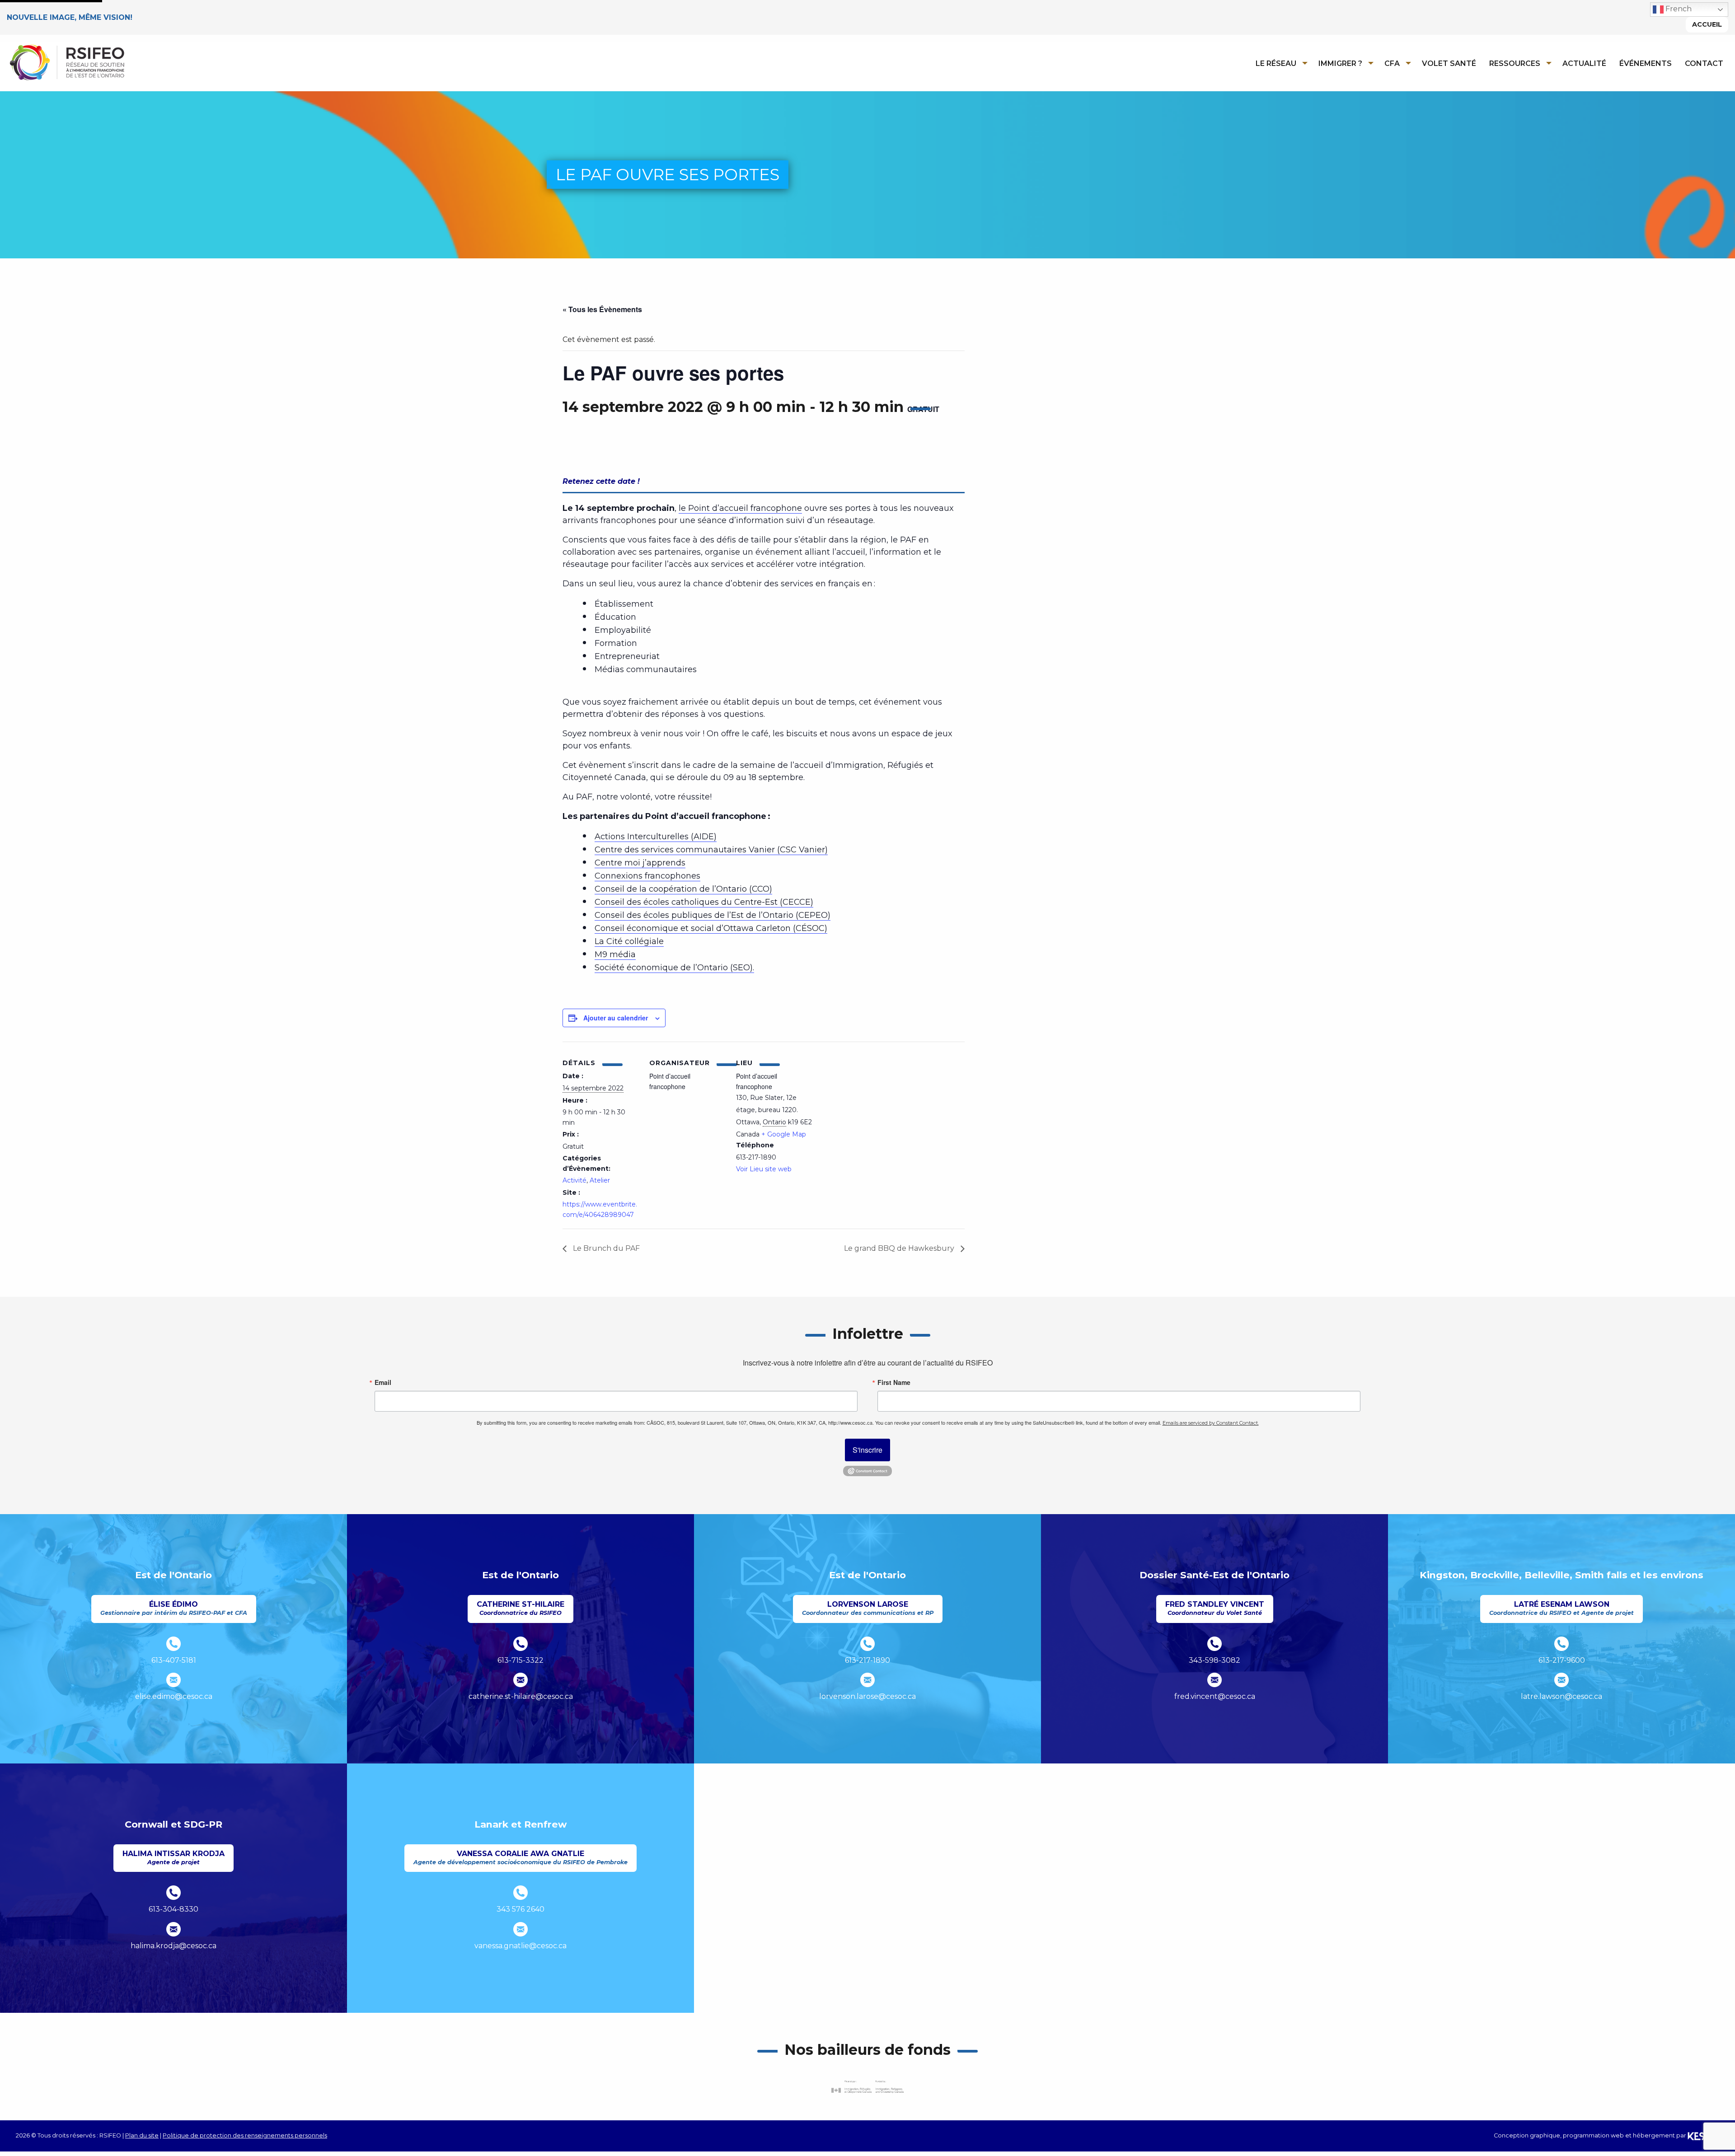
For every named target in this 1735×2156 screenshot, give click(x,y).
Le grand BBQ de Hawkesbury (900, 1248)
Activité (574, 1180)
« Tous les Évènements (602, 309)
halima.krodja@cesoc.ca (173, 1946)
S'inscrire (867, 1450)
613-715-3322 (520, 1660)
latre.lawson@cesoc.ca (1561, 1696)
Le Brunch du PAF (605, 1248)
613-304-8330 (173, 1909)
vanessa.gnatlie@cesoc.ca (520, 1946)
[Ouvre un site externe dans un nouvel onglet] (867, 2087)
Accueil (1707, 24)
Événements (1646, 63)
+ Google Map (784, 1134)
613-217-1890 (867, 1660)
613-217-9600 (1562, 1660)
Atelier (600, 1180)
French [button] (1678, 9)
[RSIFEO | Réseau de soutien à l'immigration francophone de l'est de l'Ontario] (67, 62)
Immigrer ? (1340, 63)
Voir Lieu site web (764, 1169)
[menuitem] (1279, 63)
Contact (1704, 63)
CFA (1392, 63)
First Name (894, 1382)
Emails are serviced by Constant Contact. (1211, 1423)
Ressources (1515, 63)
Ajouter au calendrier (616, 1018)
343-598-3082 (1214, 1660)
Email (383, 1382)
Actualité (1584, 63)
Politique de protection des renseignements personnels (245, 2135)
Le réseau (1276, 63)
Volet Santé (1449, 63)
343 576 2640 (520, 1909)
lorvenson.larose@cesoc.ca (867, 1696)
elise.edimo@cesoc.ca (174, 1696)
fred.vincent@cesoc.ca (1215, 1696)
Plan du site (142, 2135)
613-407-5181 (174, 1660)
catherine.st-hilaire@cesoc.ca (521, 1696)
